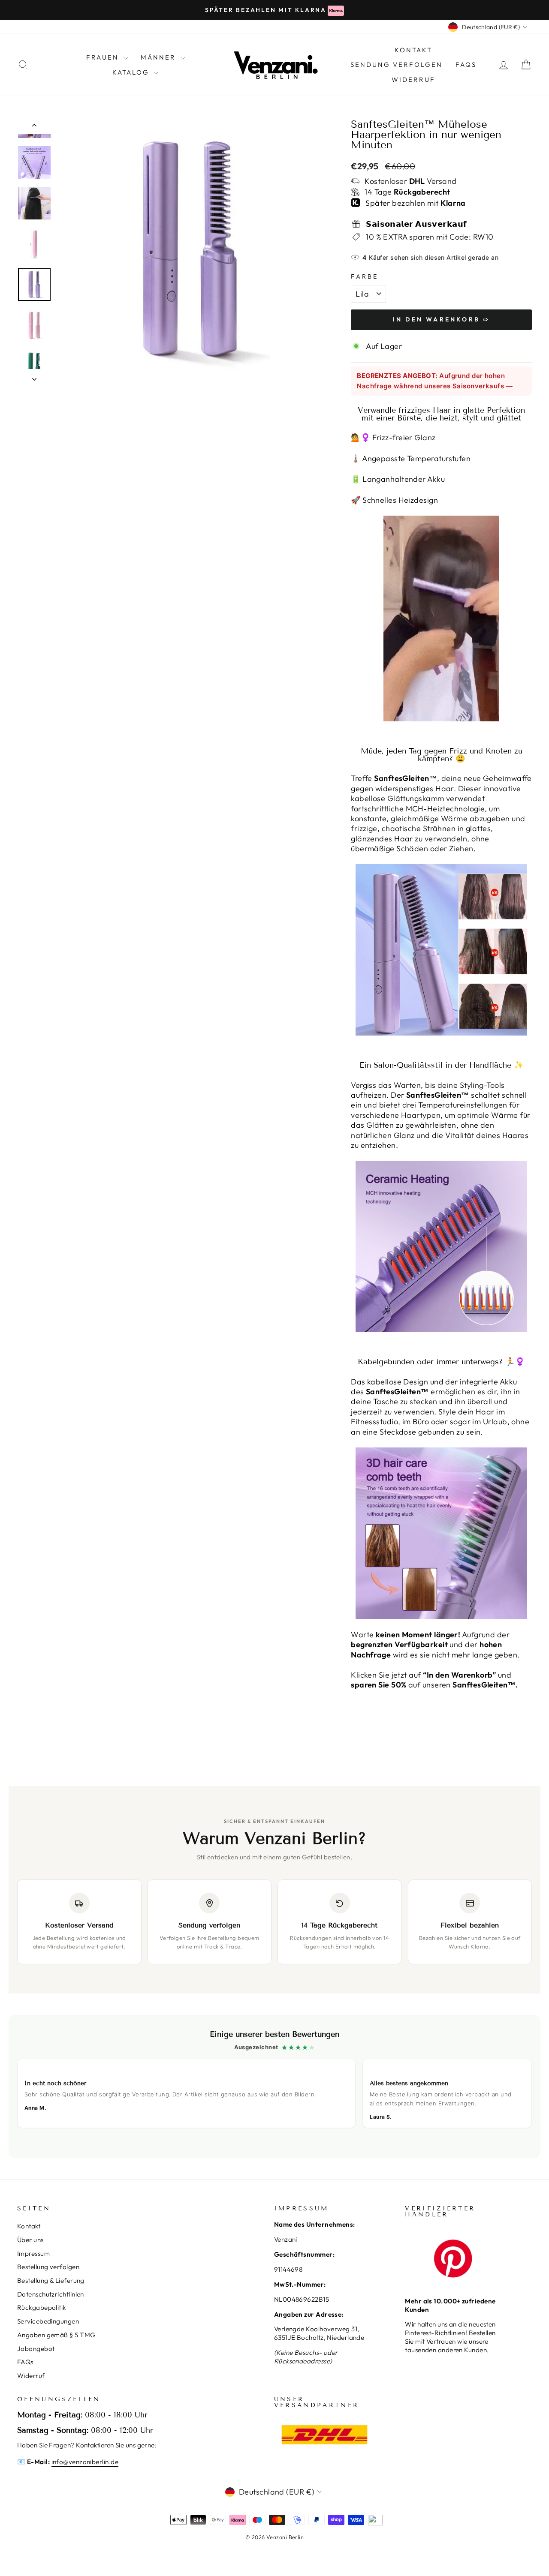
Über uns (30, 2240)
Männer (160, 57)
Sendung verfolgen (397, 65)
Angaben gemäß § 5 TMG (56, 2335)
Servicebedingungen (48, 2321)
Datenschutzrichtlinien (51, 2294)
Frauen (104, 57)
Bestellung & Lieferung (51, 2280)
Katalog (132, 72)
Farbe (365, 276)
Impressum (33, 2253)
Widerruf (413, 80)
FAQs (466, 65)
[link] (274, 2087)
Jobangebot (36, 2349)
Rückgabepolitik (42, 2307)
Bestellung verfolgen (48, 2267)
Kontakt (29, 2226)
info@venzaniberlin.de (85, 2462)
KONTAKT (413, 50)
